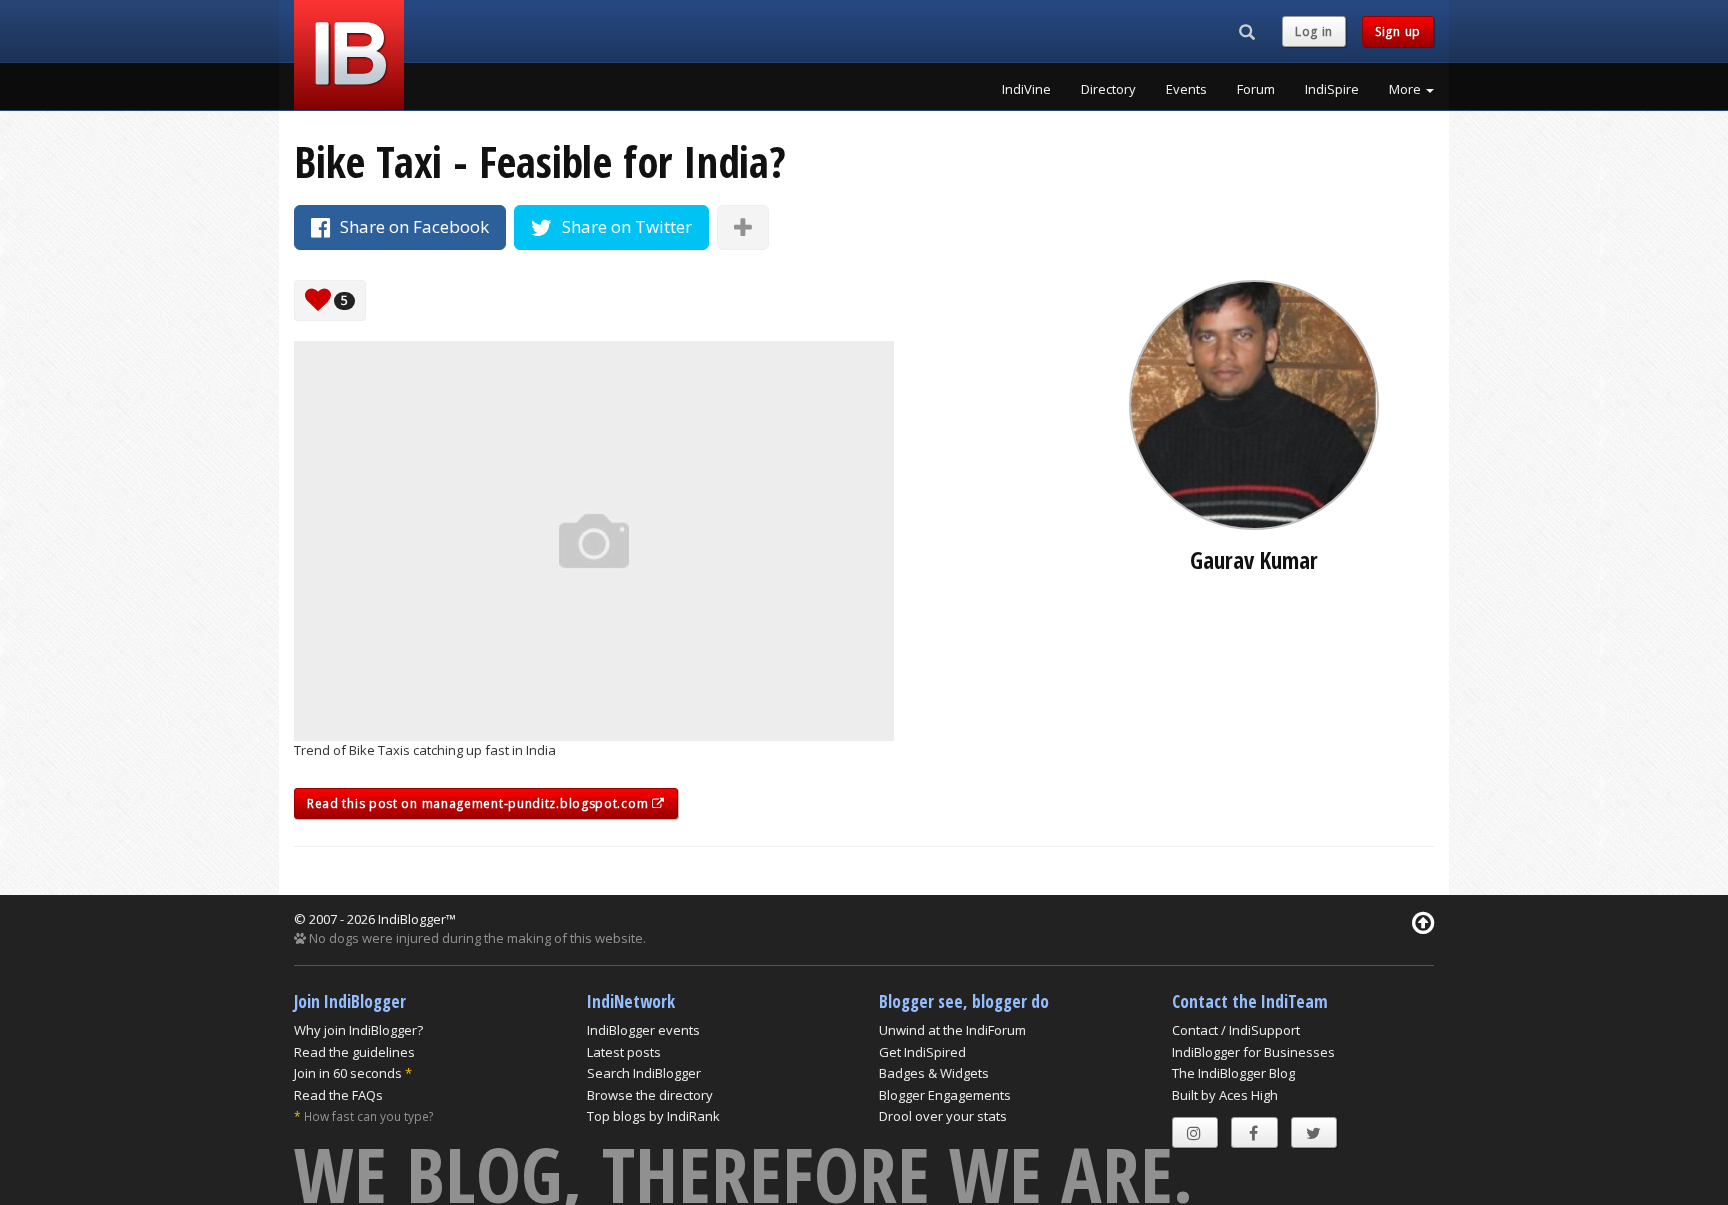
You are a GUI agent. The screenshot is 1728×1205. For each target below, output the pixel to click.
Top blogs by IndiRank (653, 1116)
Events (1186, 89)
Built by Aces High (1225, 1095)
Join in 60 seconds (348, 1073)
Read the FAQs (338, 1095)
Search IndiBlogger (644, 1073)
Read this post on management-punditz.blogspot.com (479, 803)
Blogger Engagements (945, 1095)
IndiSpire (1332, 89)
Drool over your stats (943, 1116)
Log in (1314, 31)
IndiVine (1026, 89)
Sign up (1398, 31)
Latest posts (624, 1052)
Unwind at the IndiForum (952, 1030)
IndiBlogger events (643, 1030)
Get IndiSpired (922, 1052)
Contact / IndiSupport (1236, 1030)
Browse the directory (650, 1095)
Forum (1256, 89)
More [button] (1406, 89)
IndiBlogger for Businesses (1253, 1052)
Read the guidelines (354, 1052)
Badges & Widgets (934, 1073)
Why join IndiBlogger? (358, 1030)
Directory (1108, 89)
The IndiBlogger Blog (1233, 1073)
